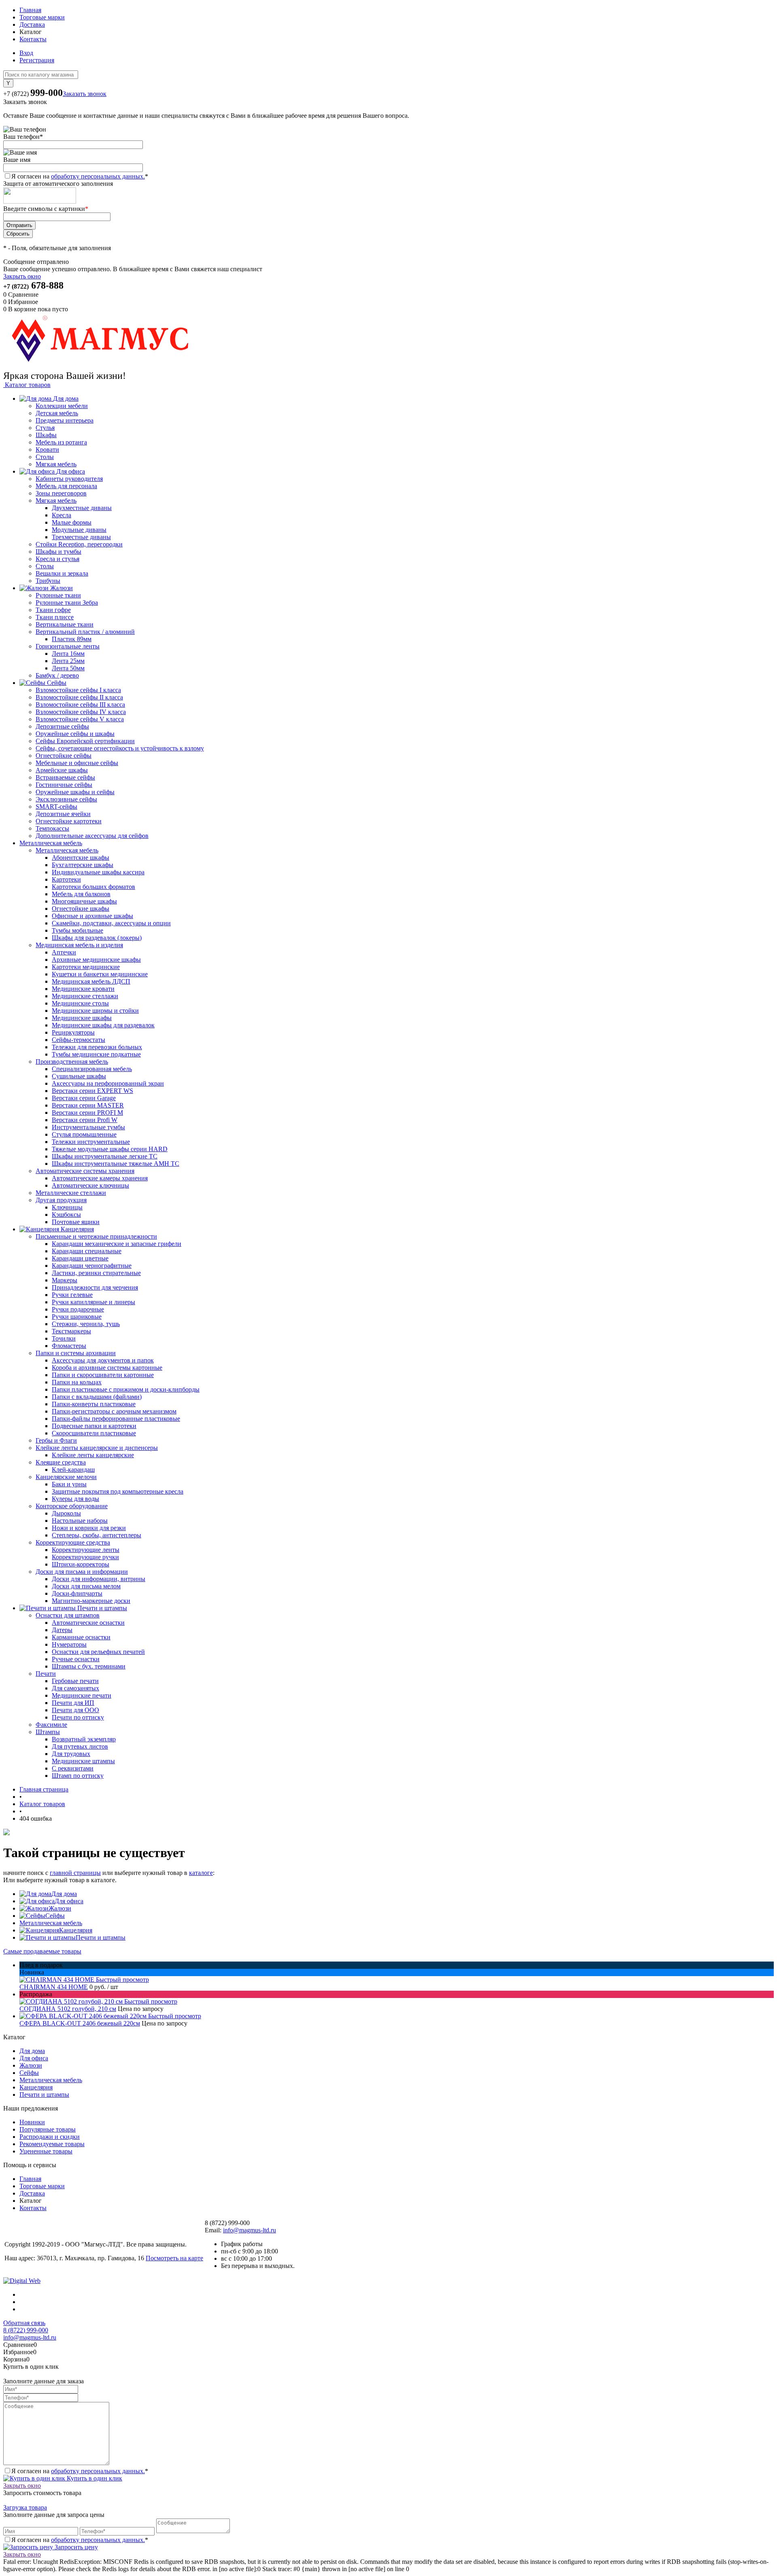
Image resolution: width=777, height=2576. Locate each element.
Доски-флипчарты (77, 1593)
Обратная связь (24, 2323)
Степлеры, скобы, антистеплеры (97, 1535)
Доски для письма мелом (86, 1586)
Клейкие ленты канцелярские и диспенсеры (97, 1448)
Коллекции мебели (62, 406)
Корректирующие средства (73, 1542)
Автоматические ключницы (90, 1185)
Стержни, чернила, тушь (86, 1324)
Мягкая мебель (56, 464)
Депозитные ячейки (63, 814)
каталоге (201, 1873)
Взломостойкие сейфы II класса (79, 697)
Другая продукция (61, 1200)
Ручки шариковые (77, 1317)
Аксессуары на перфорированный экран (108, 1083)
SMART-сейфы (56, 807)
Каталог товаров (27, 385)
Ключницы (67, 1207)
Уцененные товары (46, 2151)
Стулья (45, 428)
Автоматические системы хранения (85, 1171)
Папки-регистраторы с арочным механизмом (114, 1411)
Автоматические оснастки (88, 1623)
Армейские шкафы (62, 770)
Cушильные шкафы (79, 1076)
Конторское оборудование (72, 1506)
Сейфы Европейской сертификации (85, 741)
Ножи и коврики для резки (89, 1528)
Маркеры (65, 1280)
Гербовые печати (75, 1681)
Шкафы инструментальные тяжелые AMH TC (116, 1164)
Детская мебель (57, 413)
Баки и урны (69, 1484)
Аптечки (64, 952)
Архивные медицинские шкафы (96, 960)
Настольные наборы (80, 1521)
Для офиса (69, 1901)
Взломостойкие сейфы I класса (78, 690)
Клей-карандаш (73, 1470)
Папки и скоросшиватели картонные (103, 1375)
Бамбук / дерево (57, 675)
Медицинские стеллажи (85, 996)
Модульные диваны (79, 530)
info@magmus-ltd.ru (249, 2230)
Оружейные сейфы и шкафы (75, 734)
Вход (26, 53)
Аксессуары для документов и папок (103, 1360)
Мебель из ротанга (61, 442)
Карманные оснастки (81, 1637)
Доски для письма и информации (82, 1572)
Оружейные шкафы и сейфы (75, 792)
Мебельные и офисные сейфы (77, 763)
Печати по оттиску (78, 1717)
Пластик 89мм (72, 639)
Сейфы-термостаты (79, 1040)
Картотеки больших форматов (93, 887)
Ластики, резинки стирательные (96, 1273)
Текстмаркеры (71, 1331)
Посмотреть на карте (174, 2258)
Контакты (33, 39)
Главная (30, 10)
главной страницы (75, 1873)
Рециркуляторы (73, 1032)
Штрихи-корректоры (81, 1564)
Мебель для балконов (81, 894)
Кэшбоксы (66, 1215)
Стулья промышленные (84, 1134)
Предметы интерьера (65, 420)
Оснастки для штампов (68, 1615)
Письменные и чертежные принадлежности (96, 1236)
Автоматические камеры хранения (100, 1178)
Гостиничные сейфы (64, 785)
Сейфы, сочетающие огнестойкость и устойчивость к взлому (120, 748)
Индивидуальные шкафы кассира (98, 872)
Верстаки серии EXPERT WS (92, 1091)
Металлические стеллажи (71, 1193)
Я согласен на (80, 176)
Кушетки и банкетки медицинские (100, 974)
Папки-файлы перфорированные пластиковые (116, 1419)
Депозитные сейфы (62, 726)
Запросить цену (75, 2547)
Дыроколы (66, 1513)
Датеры (62, 1630)
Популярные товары (48, 2129)
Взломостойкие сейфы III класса (80, 705)
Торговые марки (42, 17)
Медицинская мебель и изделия (79, 945)
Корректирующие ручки (85, 1557)
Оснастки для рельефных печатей (98, 1652)
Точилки (64, 1338)
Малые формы (72, 522)
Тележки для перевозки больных (97, 1047)
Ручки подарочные (78, 1309)
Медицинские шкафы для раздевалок (103, 1025)
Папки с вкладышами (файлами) (97, 1397)
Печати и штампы (101, 1937)
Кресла (62, 515)
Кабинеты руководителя (69, 479)
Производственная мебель (72, 1062)
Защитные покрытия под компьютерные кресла (118, 1491)
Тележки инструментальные (91, 1142)
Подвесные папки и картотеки (94, 1426)
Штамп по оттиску (78, 1776)
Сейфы (55, 1916)
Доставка (32, 24)
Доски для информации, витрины (99, 1579)
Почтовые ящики (76, 1222)
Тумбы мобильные (77, 930)
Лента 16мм (68, 654)
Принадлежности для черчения (95, 1287)
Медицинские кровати (83, 989)
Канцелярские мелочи (66, 1477)
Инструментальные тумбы (88, 1127)
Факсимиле (51, 1725)
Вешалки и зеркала (62, 573)
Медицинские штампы (83, 1761)
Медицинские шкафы (82, 1018)
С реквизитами (73, 1768)
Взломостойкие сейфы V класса (80, 719)
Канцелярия (76, 1930)
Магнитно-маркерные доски (91, 1601)
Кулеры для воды (75, 1499)
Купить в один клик (94, 2478)
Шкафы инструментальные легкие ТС (105, 1156)
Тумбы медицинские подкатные (96, 1054)
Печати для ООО (75, 1710)
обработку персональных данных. (98, 176)
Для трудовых (71, 1754)
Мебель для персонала (66, 486)
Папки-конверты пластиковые (94, 1404)
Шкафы (46, 435)
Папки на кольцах (77, 1382)
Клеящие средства (61, 1462)
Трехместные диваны (81, 537)
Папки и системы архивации (76, 1353)
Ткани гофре (53, 610)
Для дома (64, 1894)
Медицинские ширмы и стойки (95, 1011)
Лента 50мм (68, 668)
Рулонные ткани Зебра (67, 603)
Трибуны (48, 581)
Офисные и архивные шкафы (92, 916)
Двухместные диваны (82, 508)
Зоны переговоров (61, 493)
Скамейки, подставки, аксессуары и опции (111, 923)
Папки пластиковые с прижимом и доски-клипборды (126, 1389)
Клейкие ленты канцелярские (93, 1455)
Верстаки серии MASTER (88, 1105)
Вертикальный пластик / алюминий (85, 632)
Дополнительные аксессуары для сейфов (92, 836)
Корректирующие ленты (86, 1550)
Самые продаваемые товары (42, 1951)
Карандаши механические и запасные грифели (117, 1244)
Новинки (32, 2122)
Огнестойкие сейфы (64, 756)
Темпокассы (52, 828)
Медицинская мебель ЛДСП (91, 981)
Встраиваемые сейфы (65, 777)
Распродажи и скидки (50, 2137)
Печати (46, 1674)
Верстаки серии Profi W (85, 1120)
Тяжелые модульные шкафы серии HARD (110, 1149)
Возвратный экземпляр (84, 1739)
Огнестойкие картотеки (69, 821)
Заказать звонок (85, 94)
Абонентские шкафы (81, 858)
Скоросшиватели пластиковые (94, 1433)
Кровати (47, 450)
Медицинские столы (80, 1003)
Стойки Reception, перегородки (79, 544)
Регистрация (37, 60)
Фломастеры (69, 1346)
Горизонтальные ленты (68, 646)
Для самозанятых (75, 1688)
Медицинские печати (82, 1695)
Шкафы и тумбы (58, 552)
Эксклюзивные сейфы (66, 799)
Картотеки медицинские (86, 967)
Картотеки (66, 879)
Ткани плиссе (55, 617)
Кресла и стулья (57, 559)
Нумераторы (69, 1644)
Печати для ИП (73, 1703)
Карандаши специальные (87, 1251)
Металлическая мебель (67, 850)
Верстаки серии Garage (84, 1098)
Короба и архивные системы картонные (107, 1368)
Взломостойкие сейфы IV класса (81, 712)
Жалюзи (60, 1908)
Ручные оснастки (76, 1659)
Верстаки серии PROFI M (87, 1113)
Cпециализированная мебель (92, 1069)
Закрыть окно (22, 276)
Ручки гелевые (72, 1295)
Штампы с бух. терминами (89, 1666)
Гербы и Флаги (56, 1440)
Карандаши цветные (80, 1258)
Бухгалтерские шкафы (83, 865)
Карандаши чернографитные (92, 1266)
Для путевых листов (80, 1746)
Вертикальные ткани (65, 624)
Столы (45, 457)
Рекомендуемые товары (52, 2144)
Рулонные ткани (58, 595)
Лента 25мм (68, 661)
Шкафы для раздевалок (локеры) (97, 938)
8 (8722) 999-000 (26, 2330)
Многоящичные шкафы (84, 901)
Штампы (48, 1732)
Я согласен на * (80, 2471)
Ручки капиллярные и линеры (93, 1302)
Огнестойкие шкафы (81, 909)
